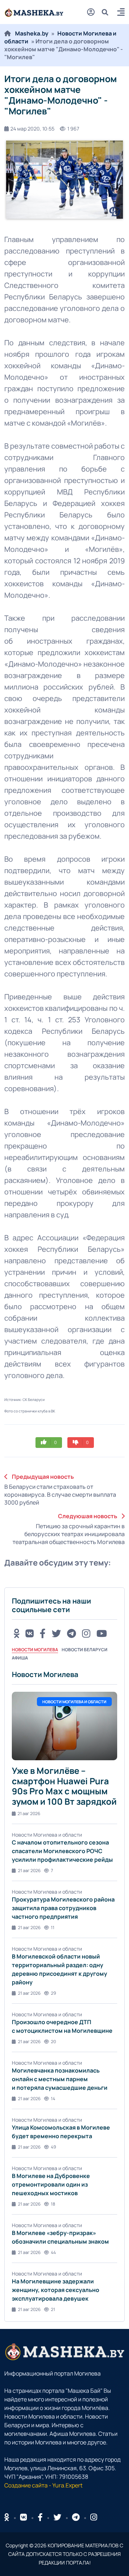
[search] (108, 12)
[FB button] (43, 1633)
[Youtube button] (102, 1633)
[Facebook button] (40, 2517)
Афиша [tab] (20, 1658)
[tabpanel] (64, 1991)
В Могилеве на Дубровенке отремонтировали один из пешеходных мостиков (51, 2184)
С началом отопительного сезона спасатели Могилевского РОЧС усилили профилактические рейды (62, 1851)
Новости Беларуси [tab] (85, 1650)
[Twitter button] (56, 1633)
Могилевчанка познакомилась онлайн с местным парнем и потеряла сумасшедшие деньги (60, 2079)
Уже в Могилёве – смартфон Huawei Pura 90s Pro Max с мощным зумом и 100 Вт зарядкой (64, 1786)
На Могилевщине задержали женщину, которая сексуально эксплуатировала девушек (56, 2290)
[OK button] (16, 1633)
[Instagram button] (86, 1633)
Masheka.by (32, 33)
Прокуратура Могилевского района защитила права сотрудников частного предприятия (63, 1908)
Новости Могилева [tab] (35, 1650)
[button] (121, 13)
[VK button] (30, 1633)
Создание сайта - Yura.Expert (43, 2485)
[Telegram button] (71, 1633)
